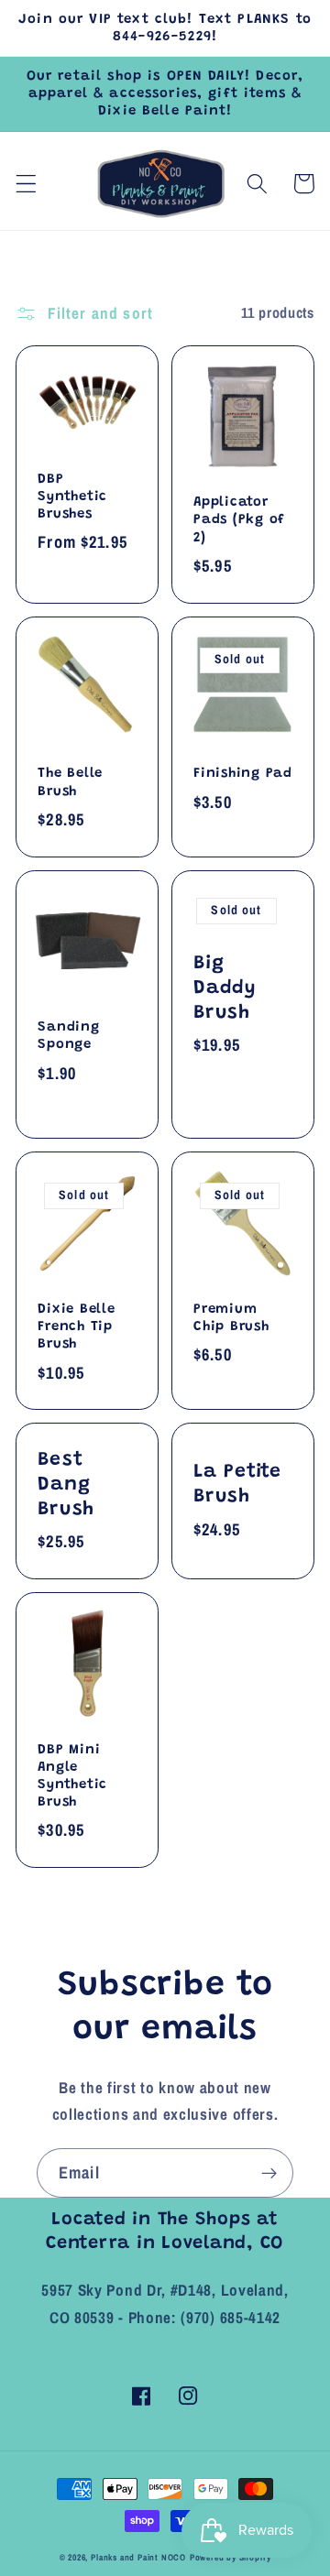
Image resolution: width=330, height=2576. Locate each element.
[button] (26, 184)
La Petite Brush (237, 1484)
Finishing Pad (243, 774)
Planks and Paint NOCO (138, 2557)
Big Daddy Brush (225, 988)
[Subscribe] (269, 2173)
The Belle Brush (70, 782)
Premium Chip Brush (231, 1318)
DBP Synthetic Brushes (72, 497)
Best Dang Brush (66, 1485)
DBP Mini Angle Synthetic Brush (72, 1776)
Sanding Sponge (68, 1036)
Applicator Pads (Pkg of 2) (239, 520)
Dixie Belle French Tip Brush (76, 1327)
